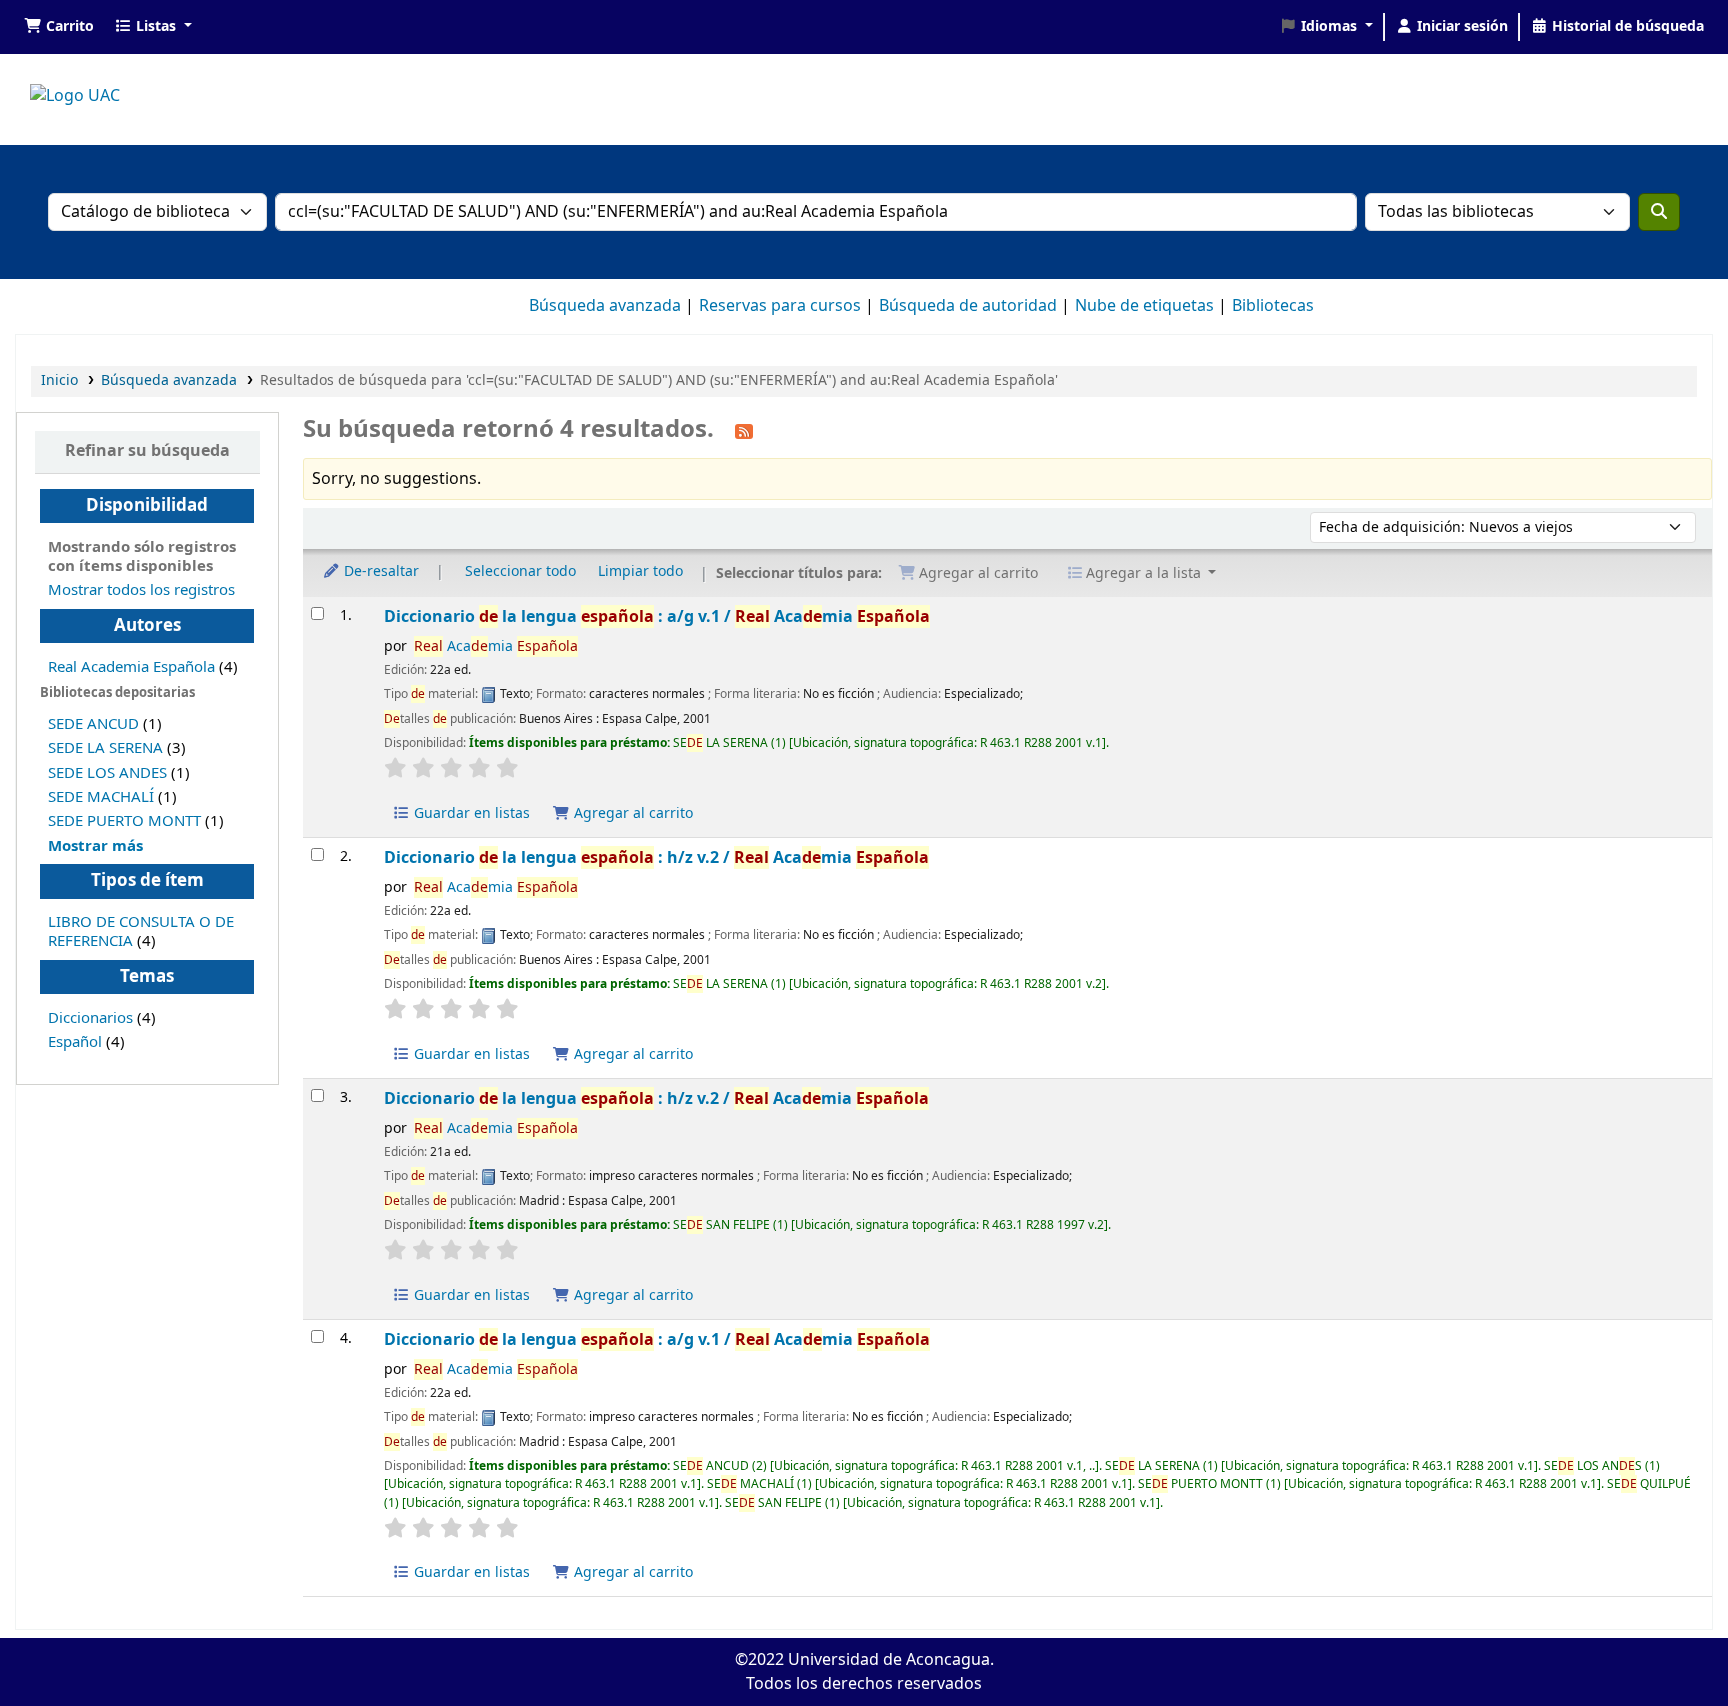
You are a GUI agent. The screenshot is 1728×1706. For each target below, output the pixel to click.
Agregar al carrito (631, 813)
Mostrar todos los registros (141, 590)
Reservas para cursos (780, 306)
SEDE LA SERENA (105, 748)
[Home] (75, 96)
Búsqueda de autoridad (968, 306)
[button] (59, 27)
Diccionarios (90, 1018)
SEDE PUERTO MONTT (124, 821)
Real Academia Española (131, 667)
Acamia (496, 646)
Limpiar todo (640, 571)
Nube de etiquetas (1144, 306)
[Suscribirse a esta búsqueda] (744, 431)
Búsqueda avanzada (605, 306)
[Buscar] (1659, 212)
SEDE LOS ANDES (107, 773)
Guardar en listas (470, 813)
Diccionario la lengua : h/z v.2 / (656, 857)
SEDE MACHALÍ (101, 797)
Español (75, 1042)
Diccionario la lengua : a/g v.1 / (657, 616)
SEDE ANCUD (93, 724)
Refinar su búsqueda (147, 451)
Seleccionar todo (520, 571)
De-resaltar (379, 571)
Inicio (59, 380)
